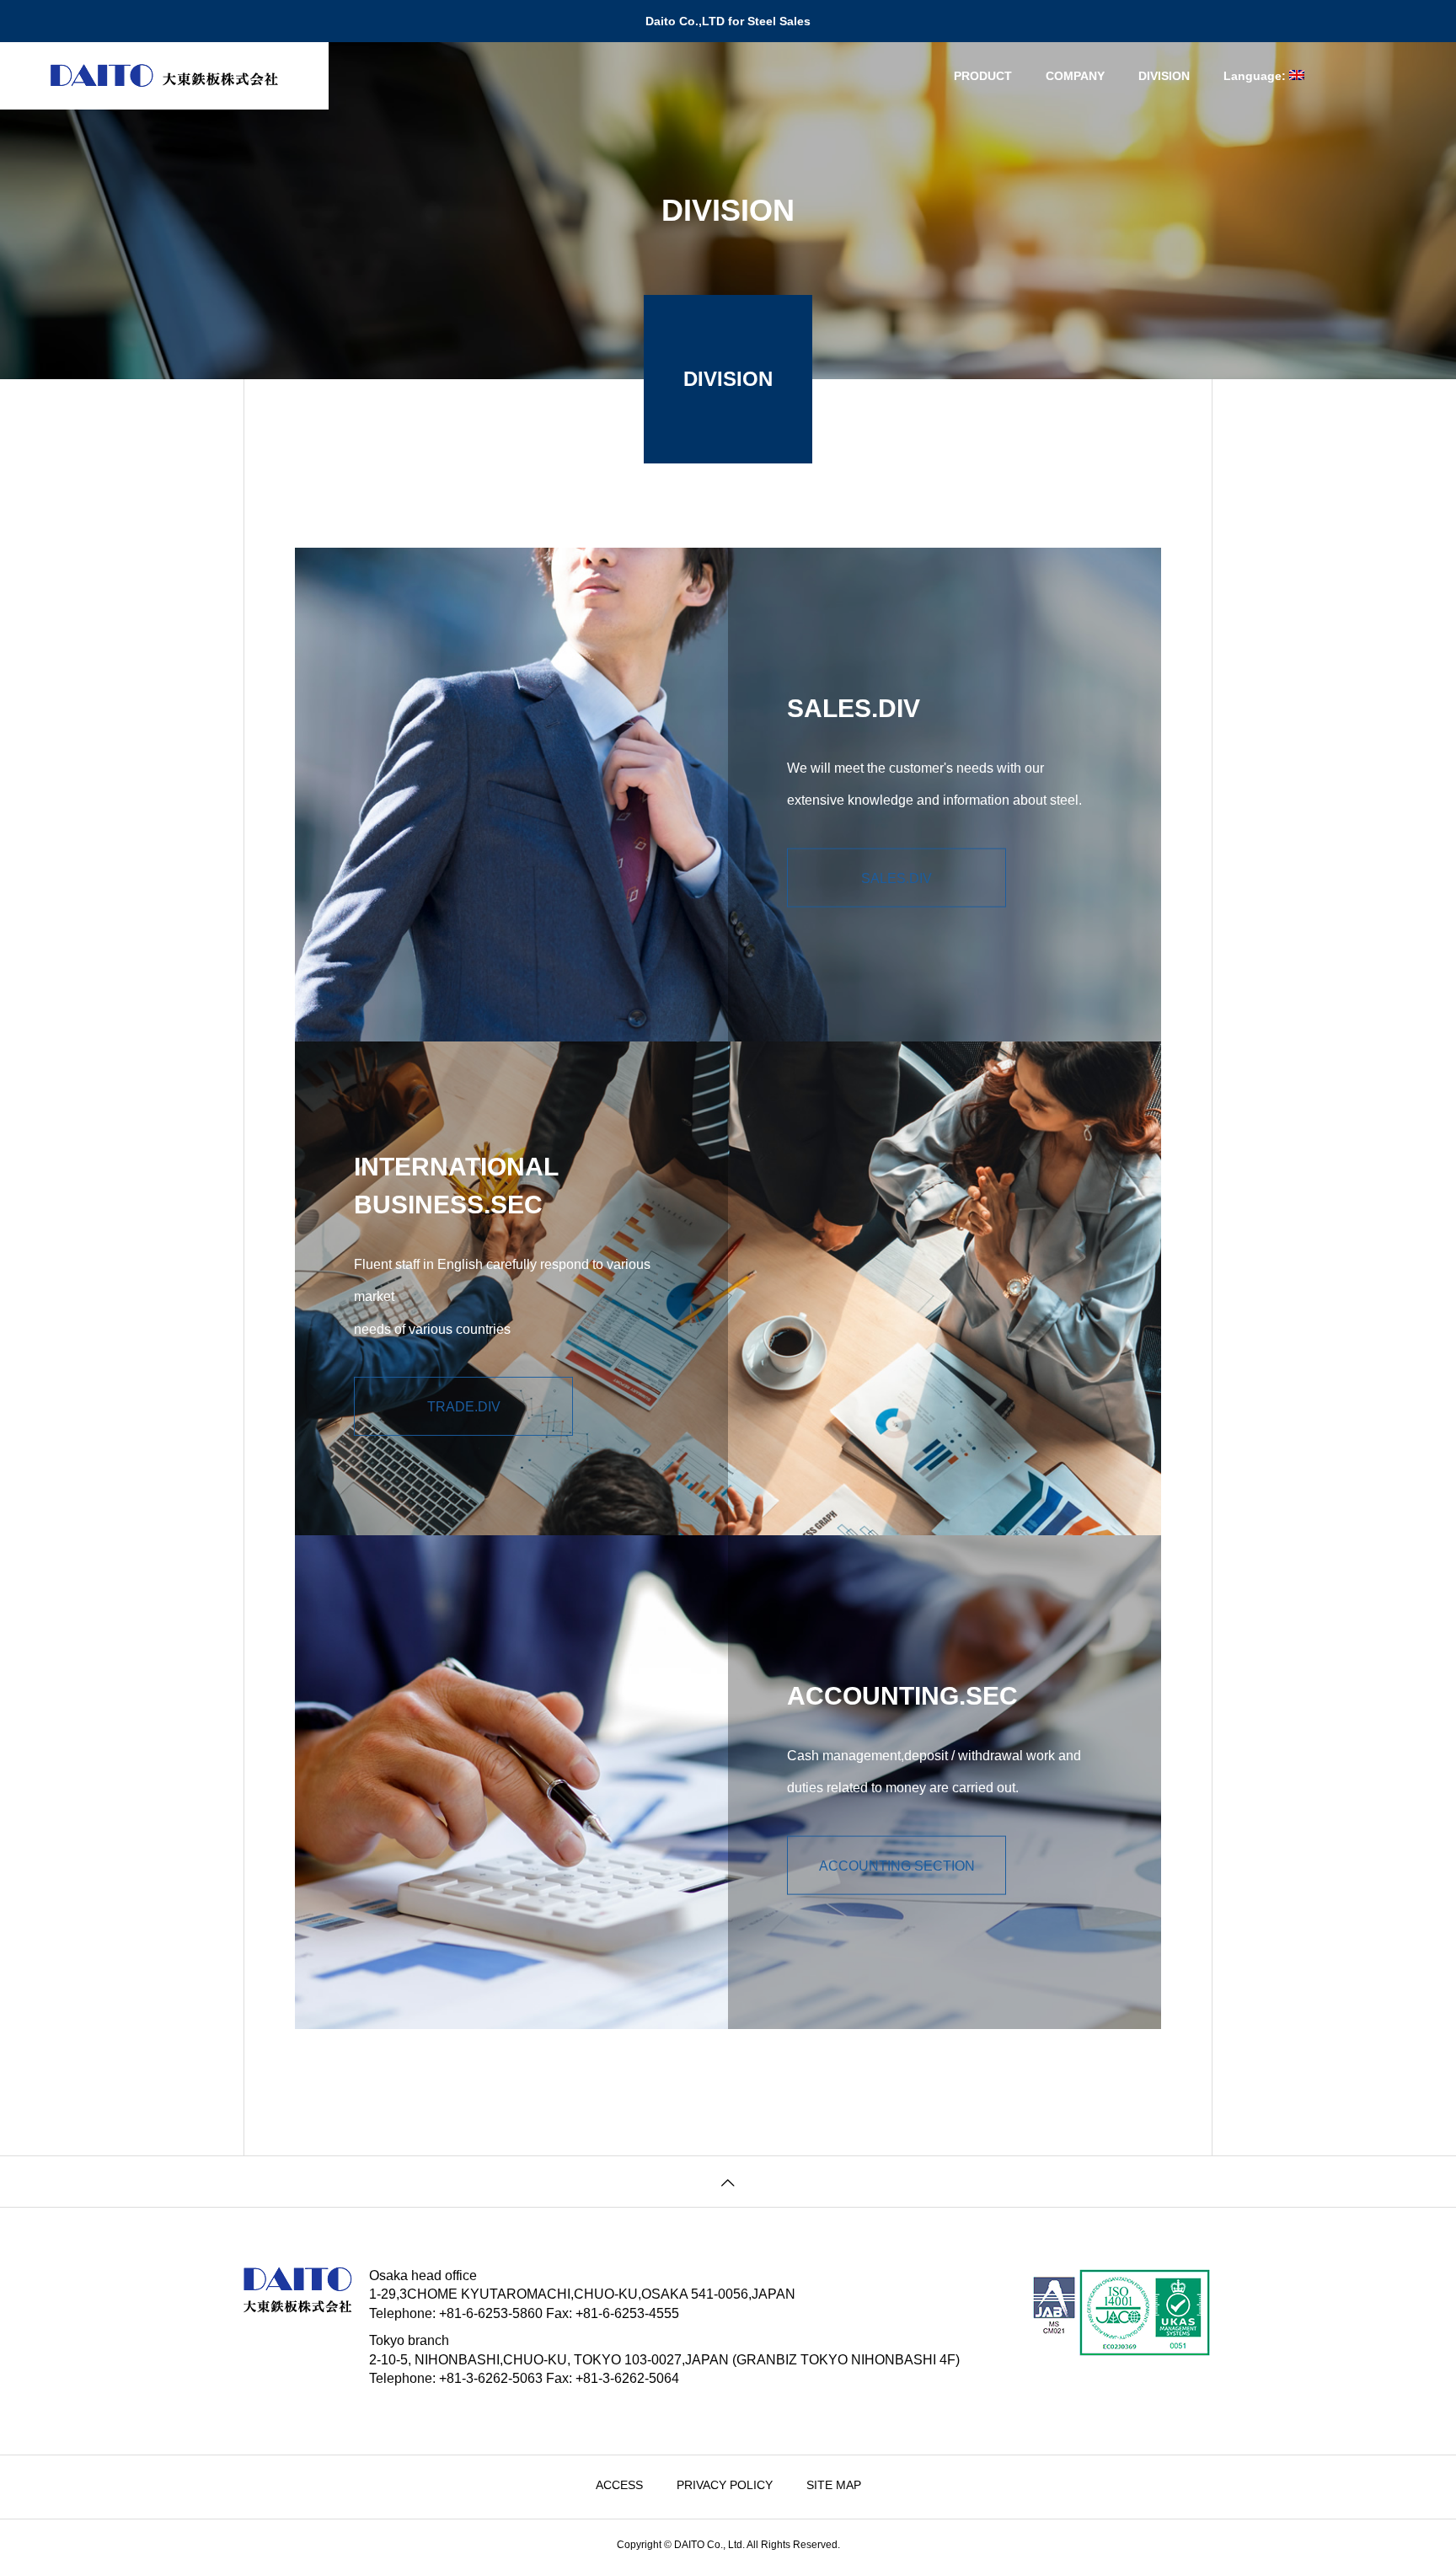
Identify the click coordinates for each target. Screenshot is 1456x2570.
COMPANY (1075, 76)
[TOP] (728, 2182)
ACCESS (619, 2485)
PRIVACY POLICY (725, 2485)
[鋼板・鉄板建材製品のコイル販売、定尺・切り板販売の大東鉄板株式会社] (164, 76)
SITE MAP (834, 2485)
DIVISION (1164, 76)
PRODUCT (983, 76)
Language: (1256, 76)
